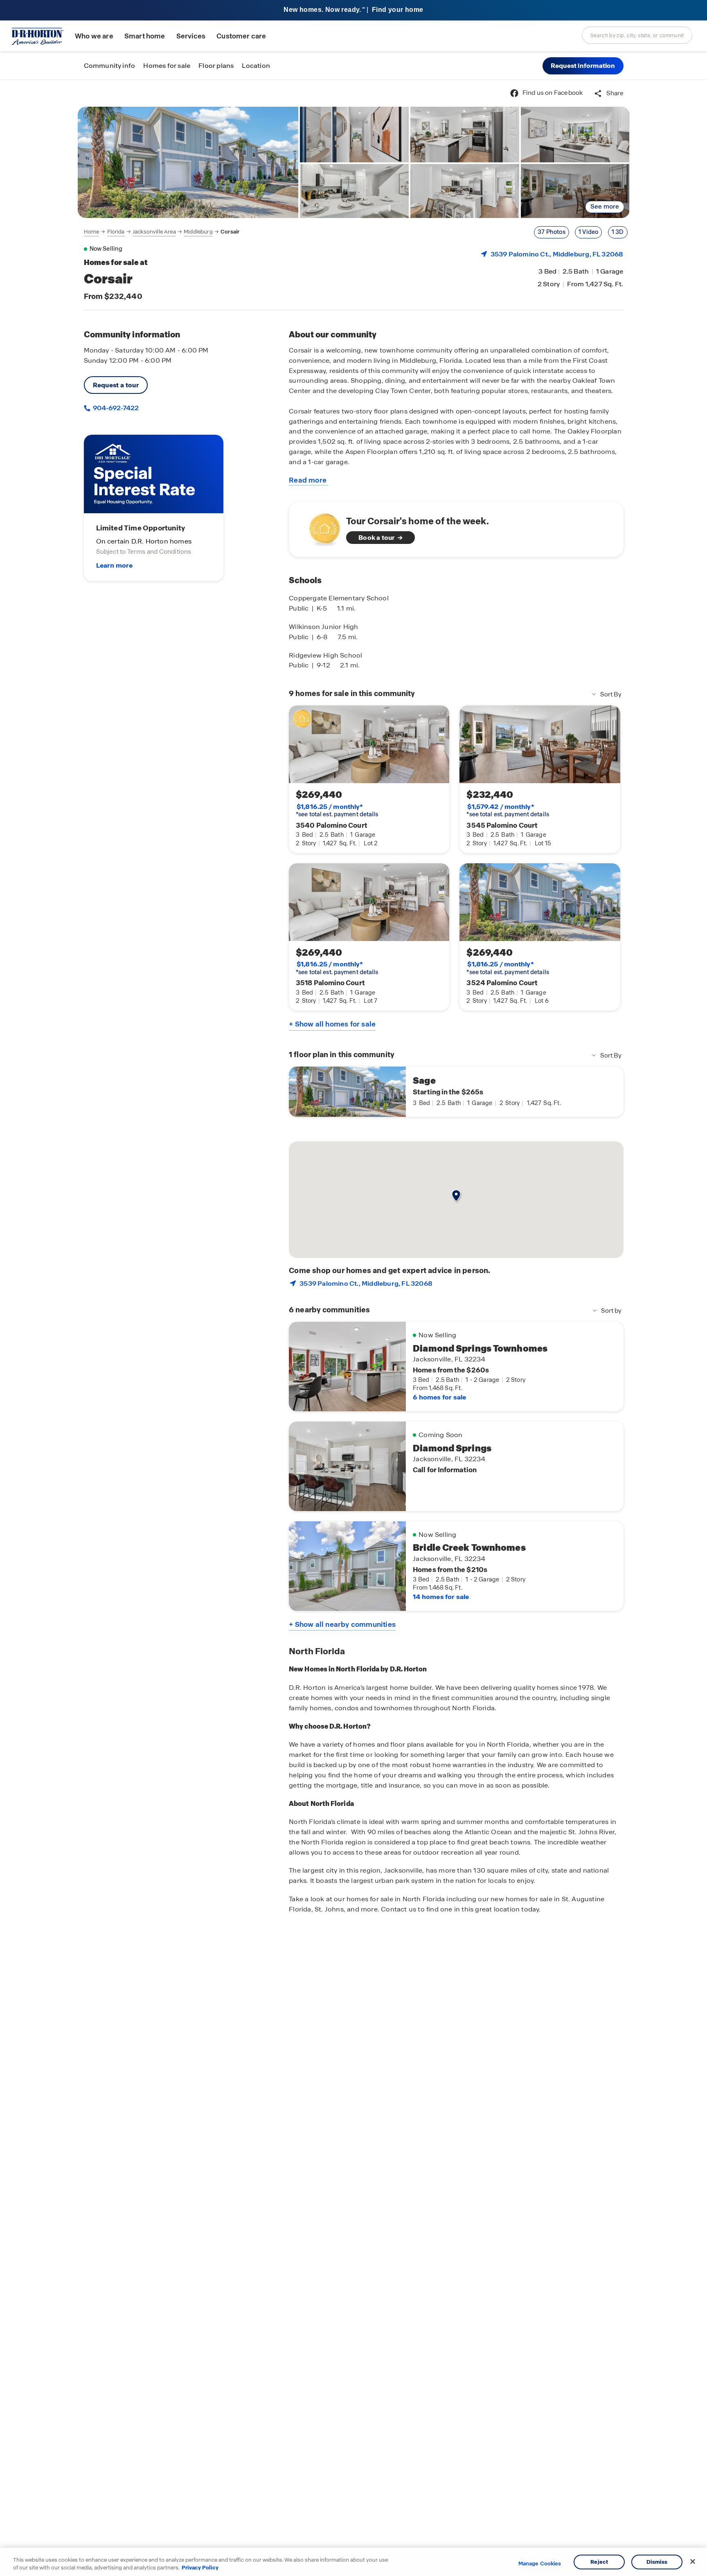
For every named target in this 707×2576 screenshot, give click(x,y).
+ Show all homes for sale (332, 1024)
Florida (116, 232)
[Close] (693, 2562)
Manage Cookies (540, 2564)
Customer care (241, 36)
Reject (599, 2562)
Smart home (145, 36)
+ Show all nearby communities (342, 1624)
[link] (188, 162)
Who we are (94, 36)
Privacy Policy (200, 2568)
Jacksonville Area (154, 232)
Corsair (230, 232)
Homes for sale (167, 66)
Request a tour (116, 385)
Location (256, 66)
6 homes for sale (439, 1397)
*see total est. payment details (337, 811)
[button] (583, 66)
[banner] (353, 10)
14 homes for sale (441, 1597)
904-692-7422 (115, 408)
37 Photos (552, 232)
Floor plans (216, 66)
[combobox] (637, 35)
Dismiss (657, 2562)
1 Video (588, 232)
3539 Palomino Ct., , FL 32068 (557, 254)
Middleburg (198, 232)
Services (191, 36)
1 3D (618, 232)
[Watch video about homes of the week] (321, 527)
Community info (110, 66)
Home (92, 232)
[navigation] (162, 232)
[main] (353, 1328)
